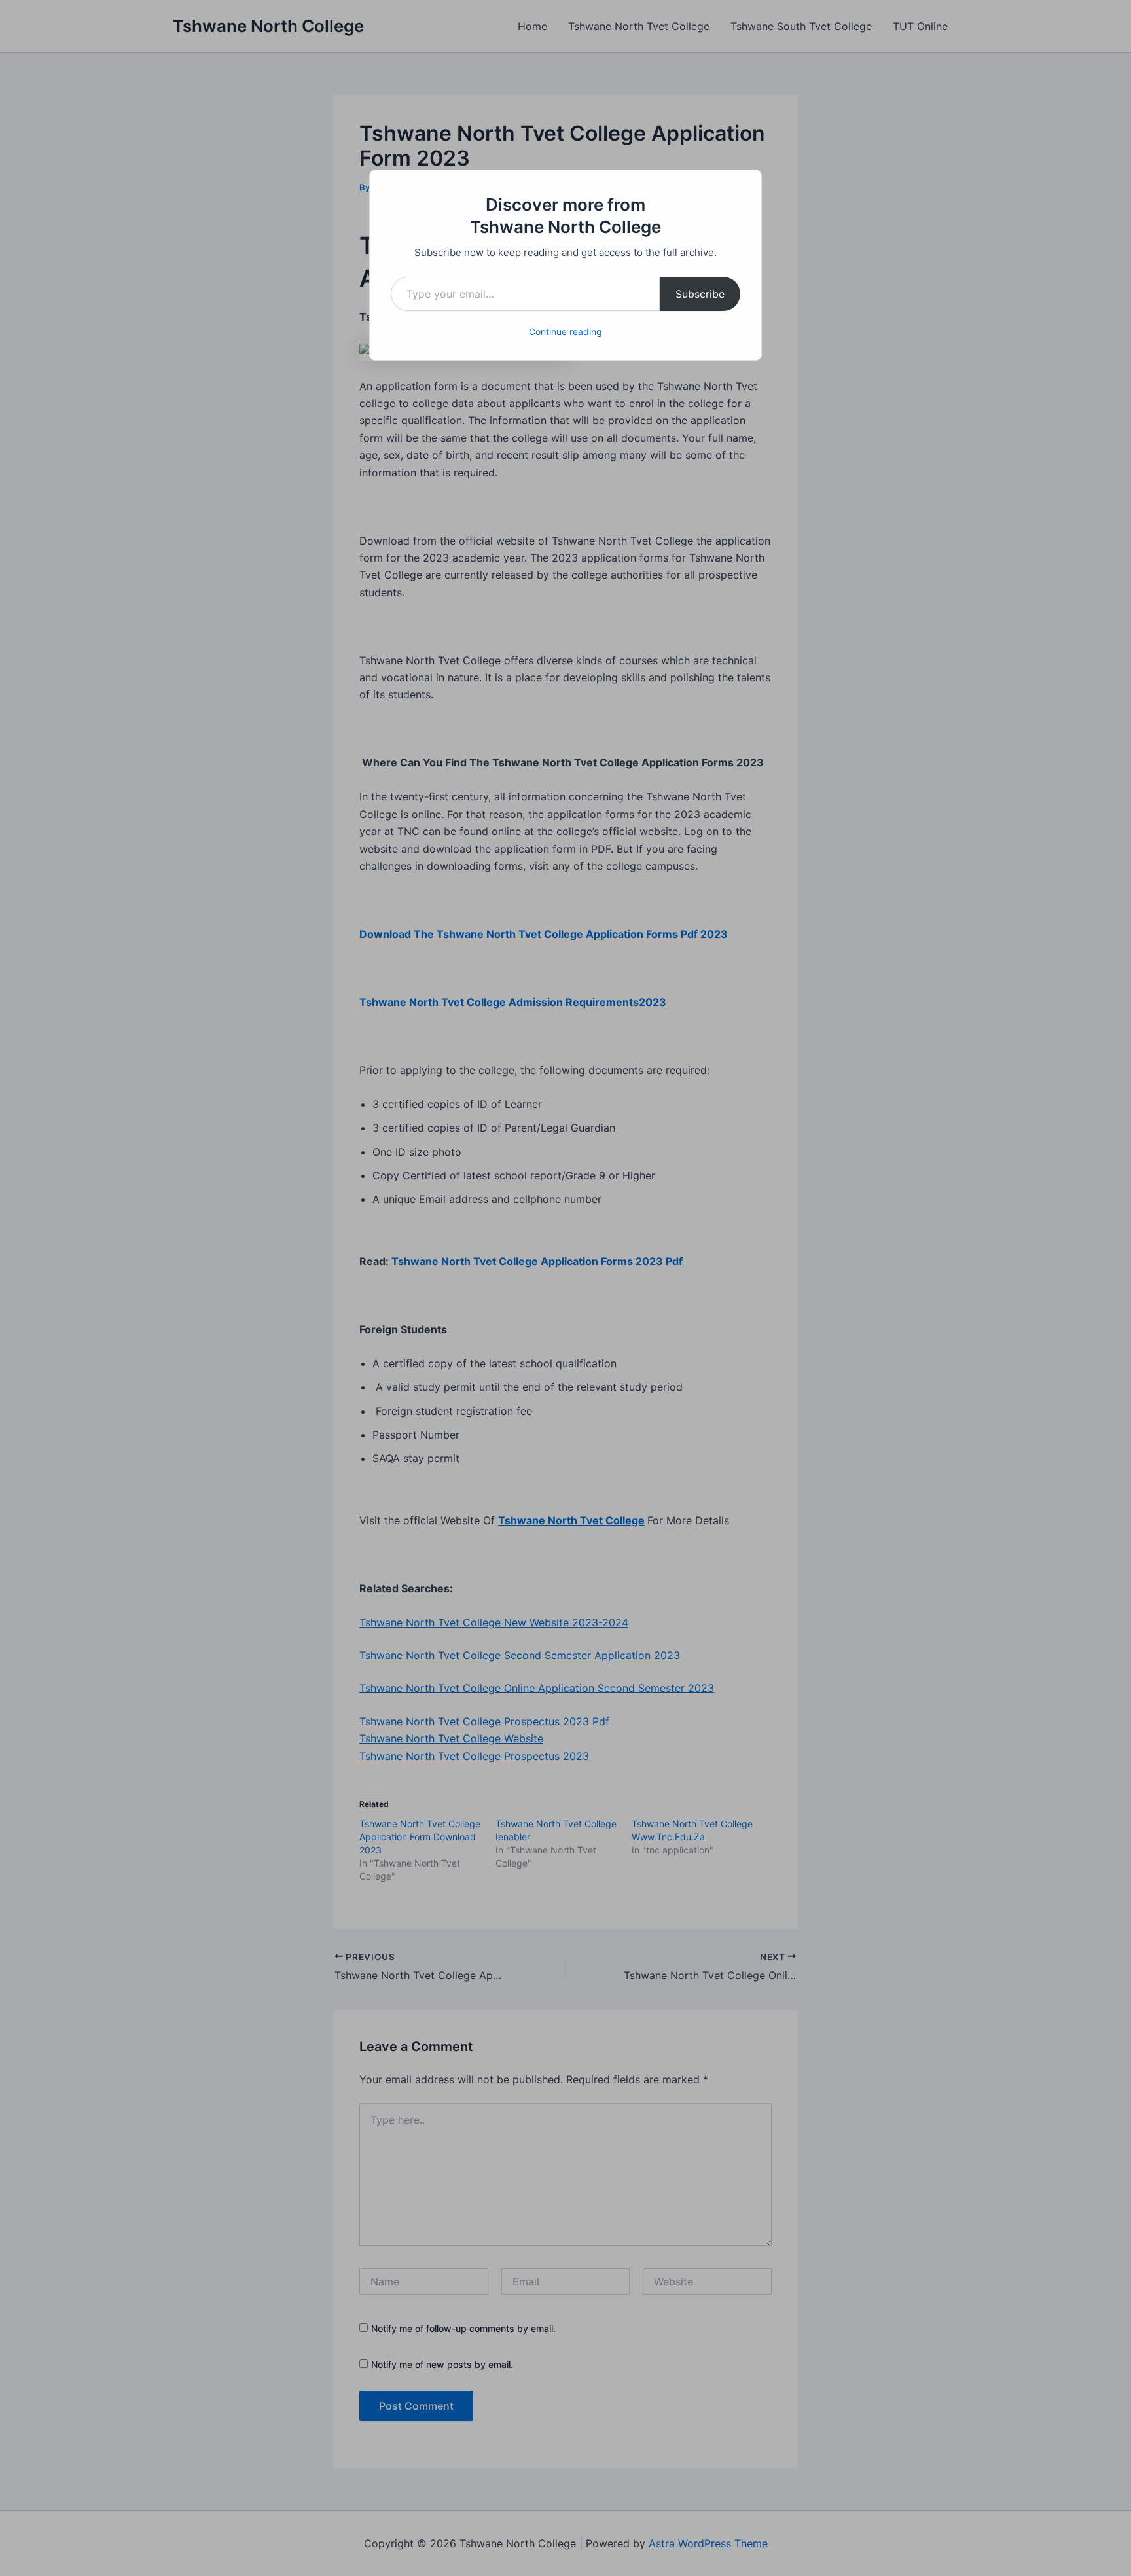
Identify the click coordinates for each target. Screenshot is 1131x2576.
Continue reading (565, 331)
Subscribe (700, 294)
